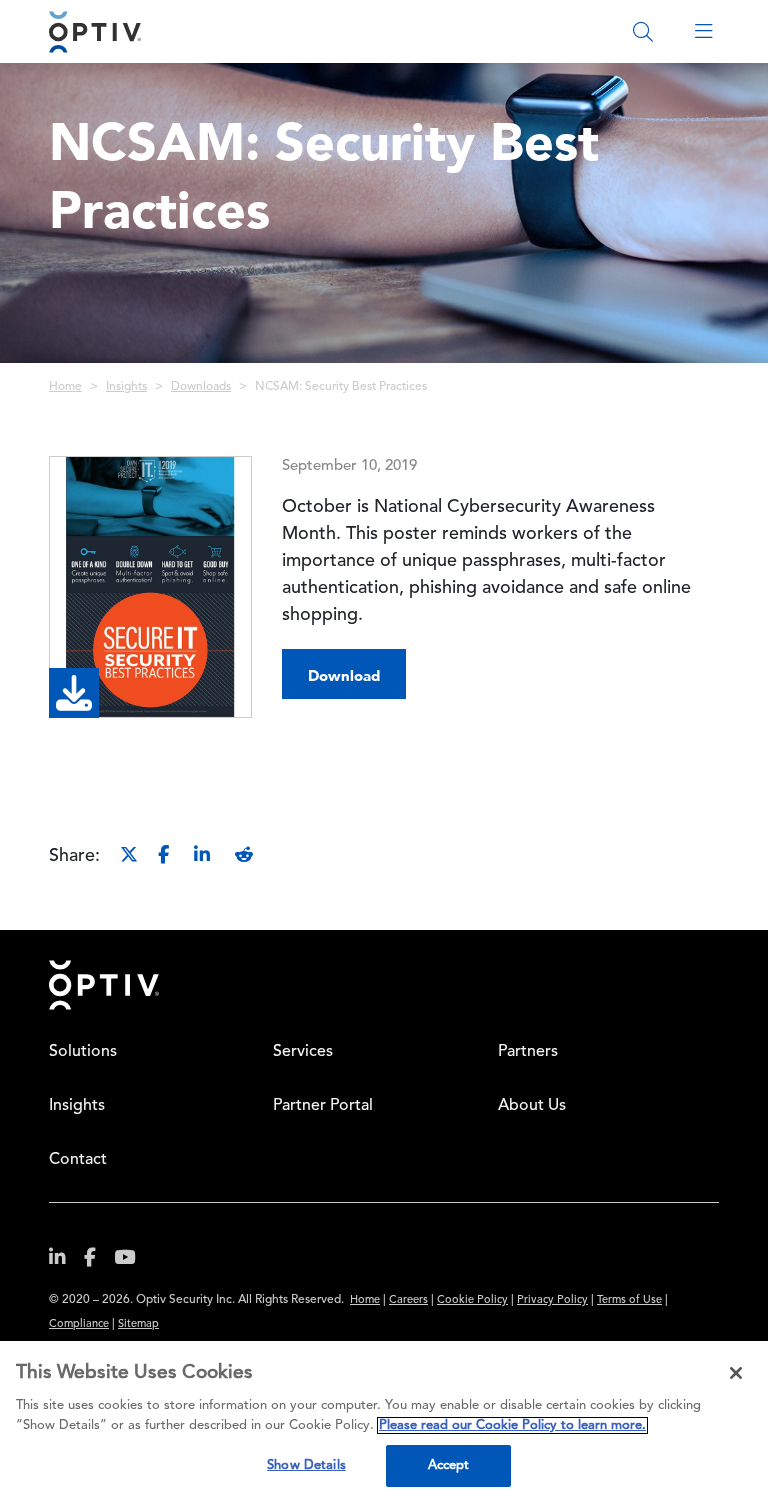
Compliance (79, 1324)
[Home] (95, 31)
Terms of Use (629, 1300)
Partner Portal (323, 1106)
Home (65, 387)
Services (303, 1052)
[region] (384, 1422)
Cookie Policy (472, 1300)
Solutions (83, 1052)
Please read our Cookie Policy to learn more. (512, 1425)
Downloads (201, 387)
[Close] (736, 1373)
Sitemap (138, 1324)
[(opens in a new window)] (65, 1261)
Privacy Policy (552, 1300)
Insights (126, 387)
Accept (449, 1465)
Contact (78, 1160)
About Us (532, 1106)
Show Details (306, 1465)
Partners (528, 1052)
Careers (408, 1300)
